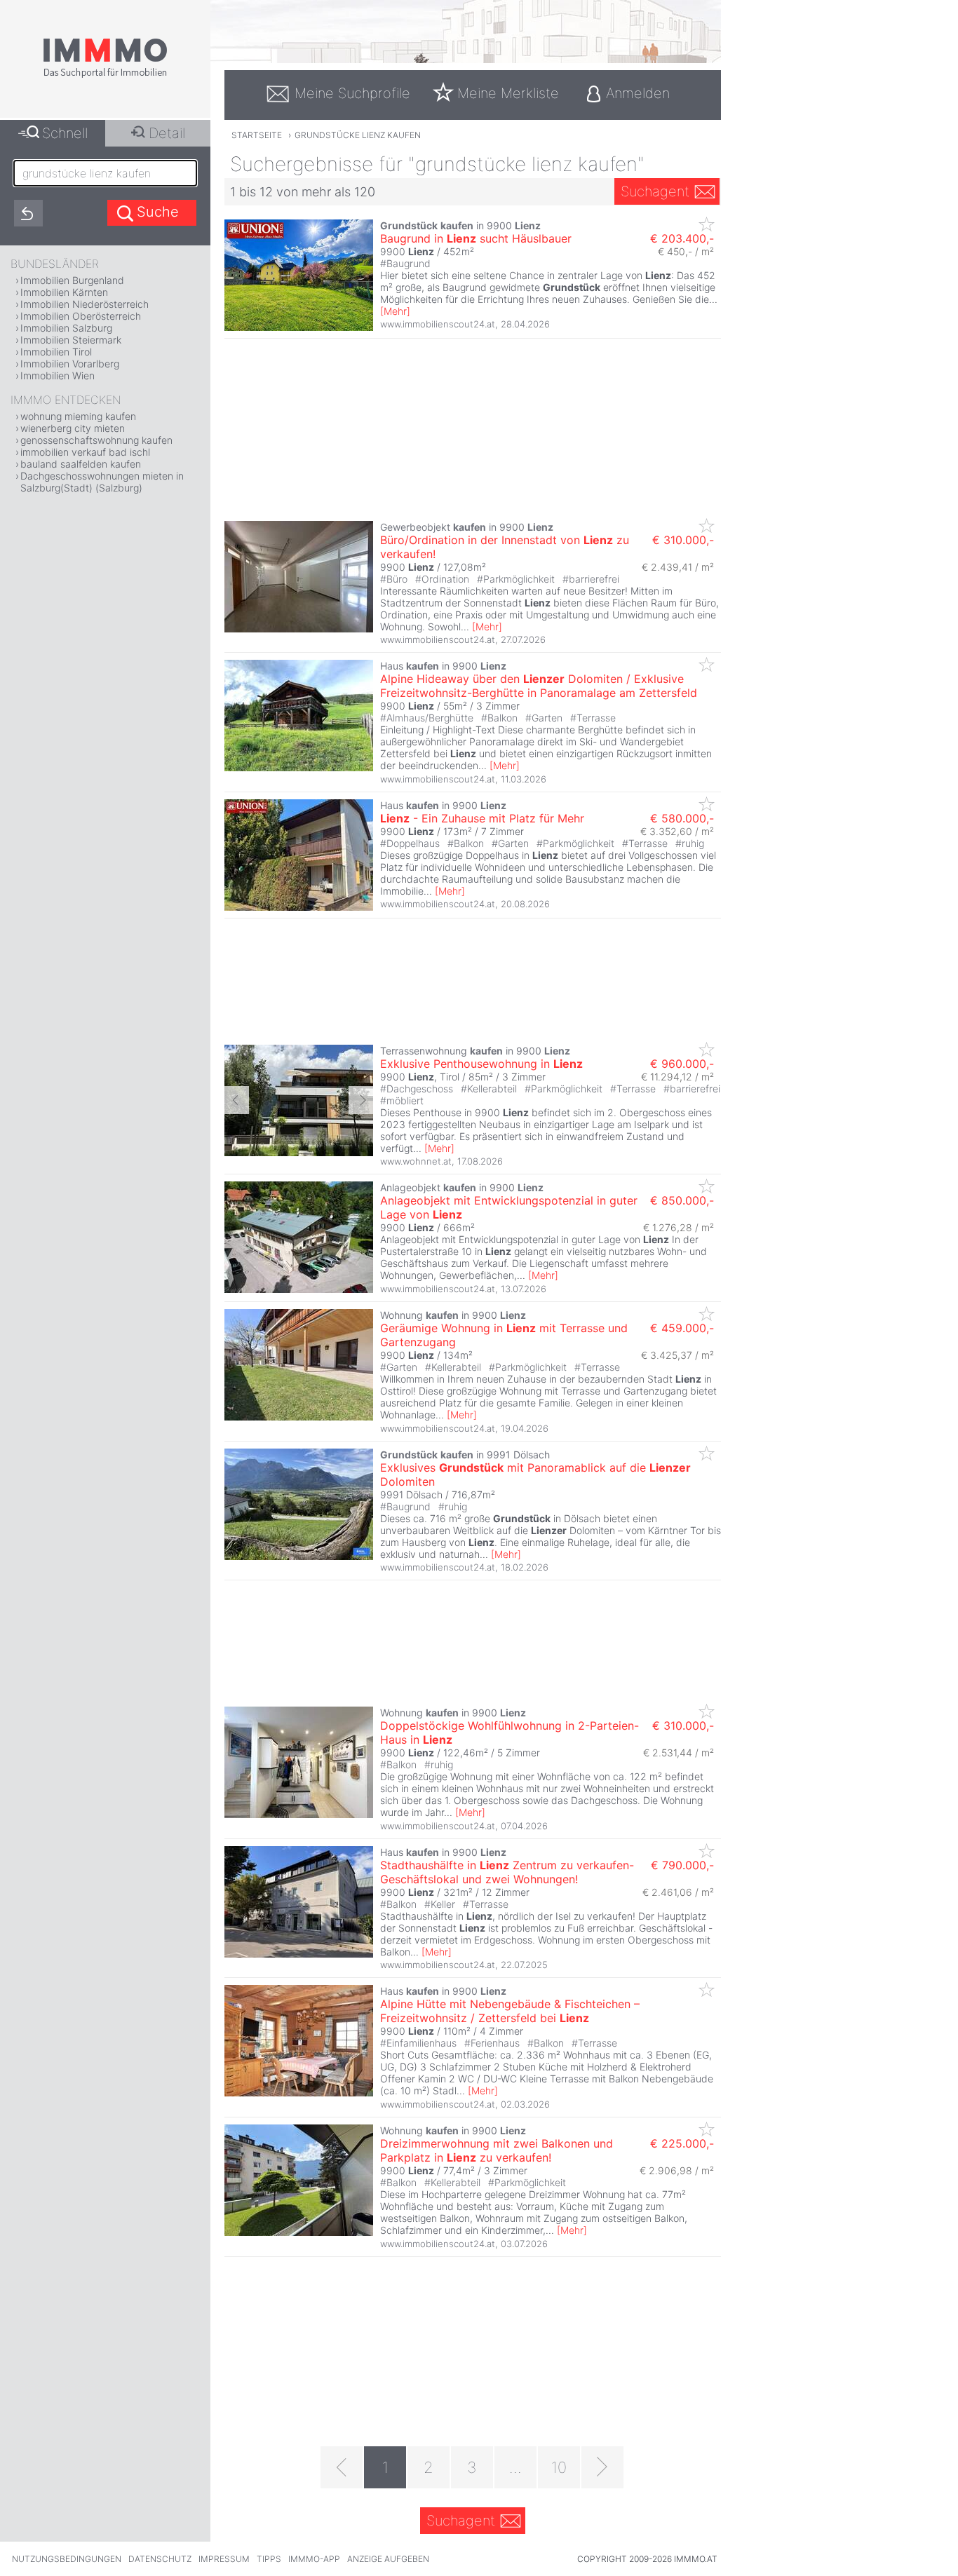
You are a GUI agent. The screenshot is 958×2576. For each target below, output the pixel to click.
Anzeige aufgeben (388, 2559)
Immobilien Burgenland (72, 280)
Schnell (65, 133)
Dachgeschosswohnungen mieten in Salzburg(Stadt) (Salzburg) (102, 482)
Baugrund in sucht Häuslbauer (476, 238)
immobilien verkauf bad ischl (85, 452)
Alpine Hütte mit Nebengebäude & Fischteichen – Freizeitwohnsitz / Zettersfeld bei (510, 2011)
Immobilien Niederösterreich (85, 304)
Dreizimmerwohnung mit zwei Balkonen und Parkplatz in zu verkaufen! (497, 2150)
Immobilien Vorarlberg (70, 364)
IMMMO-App (314, 2559)
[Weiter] (602, 2467)
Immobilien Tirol (56, 352)
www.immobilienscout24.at (438, 324)
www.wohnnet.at (416, 1161)
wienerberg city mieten (73, 428)
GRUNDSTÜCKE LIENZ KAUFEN (358, 135)
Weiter (361, 1100)
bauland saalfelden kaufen (81, 464)
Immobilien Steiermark (71, 340)
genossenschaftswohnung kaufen (96, 440)
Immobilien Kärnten (64, 292)
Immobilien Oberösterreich (81, 316)
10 (559, 2467)
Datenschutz (160, 2559)
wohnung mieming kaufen (78, 416)
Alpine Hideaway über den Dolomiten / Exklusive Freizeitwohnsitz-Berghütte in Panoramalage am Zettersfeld (539, 686)
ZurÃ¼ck (237, 1100)
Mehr (395, 311)
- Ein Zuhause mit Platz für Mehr (482, 818)
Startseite (257, 135)
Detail (167, 133)
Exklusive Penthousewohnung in (481, 1064)
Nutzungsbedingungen (67, 2559)
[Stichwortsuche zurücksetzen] (28, 213)
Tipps (269, 2559)
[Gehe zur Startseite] (105, 75)
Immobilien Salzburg (66, 328)
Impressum (224, 2559)
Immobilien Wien (58, 375)
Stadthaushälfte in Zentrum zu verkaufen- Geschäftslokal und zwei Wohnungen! (507, 1872)
